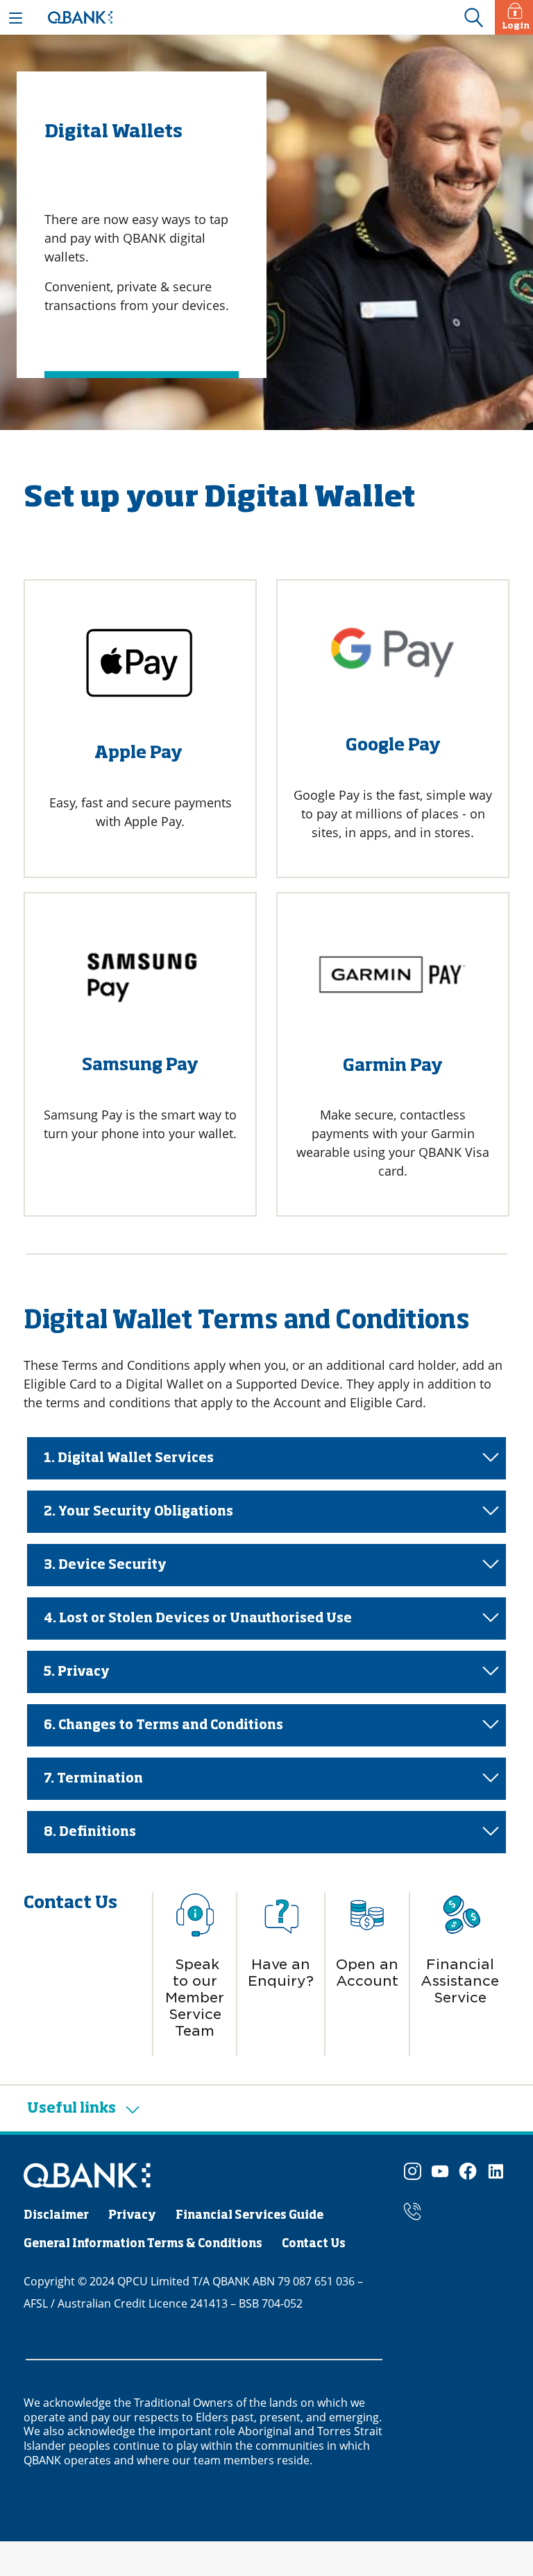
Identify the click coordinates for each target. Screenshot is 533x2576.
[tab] (266, 1458)
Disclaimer (56, 2216)
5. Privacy (77, 1672)
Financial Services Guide (249, 2216)
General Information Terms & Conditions (143, 2244)
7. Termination (93, 1779)
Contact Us (314, 2244)
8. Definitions (90, 1832)
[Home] (87, 2177)
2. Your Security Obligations (138, 1512)
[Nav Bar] (16, 17)
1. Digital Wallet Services (129, 1459)
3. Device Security (105, 1565)
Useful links (73, 2109)
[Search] (473, 18)
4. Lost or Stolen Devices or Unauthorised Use (198, 1619)
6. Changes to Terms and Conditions (163, 1726)
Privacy (132, 2216)
